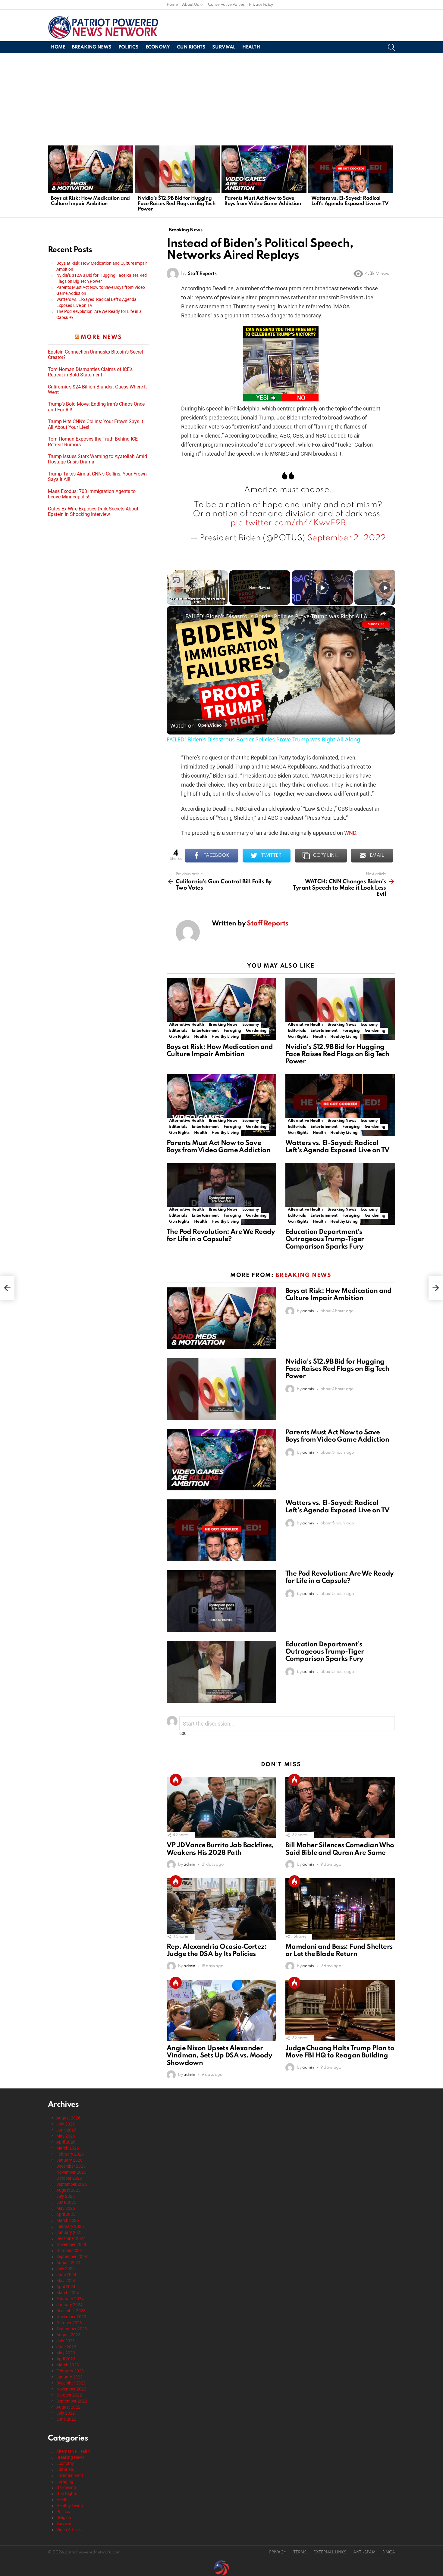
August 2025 (68, 2190)
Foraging (232, 1031)
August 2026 (68, 2118)
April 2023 (66, 2359)
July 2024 (66, 2269)
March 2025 (68, 2220)
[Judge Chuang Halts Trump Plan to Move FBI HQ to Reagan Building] (340, 2011)
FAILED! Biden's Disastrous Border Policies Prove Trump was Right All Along (280, 616)
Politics (129, 47)
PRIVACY (278, 2552)
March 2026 (68, 2148)
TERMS (300, 2552)
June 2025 (66, 2202)
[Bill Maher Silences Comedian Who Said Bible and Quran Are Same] (340, 1808)
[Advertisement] (222, 98)
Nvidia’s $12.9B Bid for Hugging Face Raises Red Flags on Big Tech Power (176, 204)
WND (350, 833)
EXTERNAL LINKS (330, 2552)
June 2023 (66, 2347)
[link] (176, 616)
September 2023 (72, 2329)
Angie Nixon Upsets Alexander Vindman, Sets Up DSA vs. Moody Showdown (219, 2056)
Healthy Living (225, 1037)
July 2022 (66, 2413)
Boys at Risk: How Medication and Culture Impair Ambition (90, 201)
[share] (383, 613)
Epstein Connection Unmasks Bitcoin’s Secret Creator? (96, 355)
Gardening (256, 1031)
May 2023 (66, 2353)
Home (172, 5)
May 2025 (66, 2208)
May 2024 (66, 2281)
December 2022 (71, 2383)
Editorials (178, 1031)
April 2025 (66, 2214)
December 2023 (71, 2311)
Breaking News (92, 47)
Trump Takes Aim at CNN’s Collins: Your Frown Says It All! (97, 477)
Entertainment (205, 1031)
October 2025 (69, 2178)
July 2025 (66, 2196)
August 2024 (68, 2263)
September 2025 (72, 2184)
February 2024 (70, 2299)
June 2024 (66, 2275)
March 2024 (68, 2293)
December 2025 (71, 2166)
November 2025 (71, 2172)
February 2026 (70, 2154)
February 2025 (70, 2226)
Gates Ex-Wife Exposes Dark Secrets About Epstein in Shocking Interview (93, 512)
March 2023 (68, 2365)
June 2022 (66, 2419)
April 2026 (66, 2142)
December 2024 (71, 2238)
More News (101, 337)
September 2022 (72, 2401)
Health (251, 47)
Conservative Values (226, 5)
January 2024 (69, 2305)
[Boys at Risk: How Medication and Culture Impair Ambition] (90, 169)
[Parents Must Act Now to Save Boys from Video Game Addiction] (264, 169)
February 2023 (70, 2371)
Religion (64, 2518)
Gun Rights (191, 47)
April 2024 (66, 2287)
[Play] (322, 588)
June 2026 (66, 2130)
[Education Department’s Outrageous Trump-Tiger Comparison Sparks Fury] (340, 1194)
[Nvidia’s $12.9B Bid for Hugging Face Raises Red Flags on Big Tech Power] (177, 169)
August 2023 (68, 2335)
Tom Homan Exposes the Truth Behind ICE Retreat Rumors (93, 442)
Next (392, 181)
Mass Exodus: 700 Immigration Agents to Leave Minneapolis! (92, 494)
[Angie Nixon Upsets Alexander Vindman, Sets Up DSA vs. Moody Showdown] (222, 2011)
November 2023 (71, 2317)
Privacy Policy (261, 5)
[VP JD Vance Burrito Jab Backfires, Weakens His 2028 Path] (222, 1808)
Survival (224, 47)
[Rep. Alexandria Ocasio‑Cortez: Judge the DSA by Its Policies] (222, 1909)
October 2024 (69, 2250)
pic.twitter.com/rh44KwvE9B (288, 523)
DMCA (389, 2552)
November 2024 (71, 2244)
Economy (158, 47)
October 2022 (69, 2395)
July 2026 (66, 2124)
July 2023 (66, 2341)
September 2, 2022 (347, 538)
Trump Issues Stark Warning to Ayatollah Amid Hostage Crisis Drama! (97, 459)
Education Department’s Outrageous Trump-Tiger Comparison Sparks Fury (325, 1239)
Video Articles (69, 2530)
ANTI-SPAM (364, 2552)
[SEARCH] (391, 47)
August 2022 (68, 2407)
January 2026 (69, 2160)
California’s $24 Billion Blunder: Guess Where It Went (97, 390)
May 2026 (66, 2136)
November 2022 (71, 2389)
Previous (51, 181)
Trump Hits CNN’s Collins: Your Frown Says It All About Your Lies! (96, 424)
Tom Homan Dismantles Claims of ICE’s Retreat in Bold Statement (90, 372)
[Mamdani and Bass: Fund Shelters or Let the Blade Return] (340, 1909)
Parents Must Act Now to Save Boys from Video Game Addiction (263, 201)
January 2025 (69, 2232)
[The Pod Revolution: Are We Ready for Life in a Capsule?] (222, 1194)
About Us (190, 5)
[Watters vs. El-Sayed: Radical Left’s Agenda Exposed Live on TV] (351, 169)
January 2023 (69, 2377)
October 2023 (69, 2323)
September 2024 (72, 2256)
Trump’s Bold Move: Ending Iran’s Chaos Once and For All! (96, 407)
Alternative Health (187, 1025)
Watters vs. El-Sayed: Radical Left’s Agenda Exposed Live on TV (350, 201)
